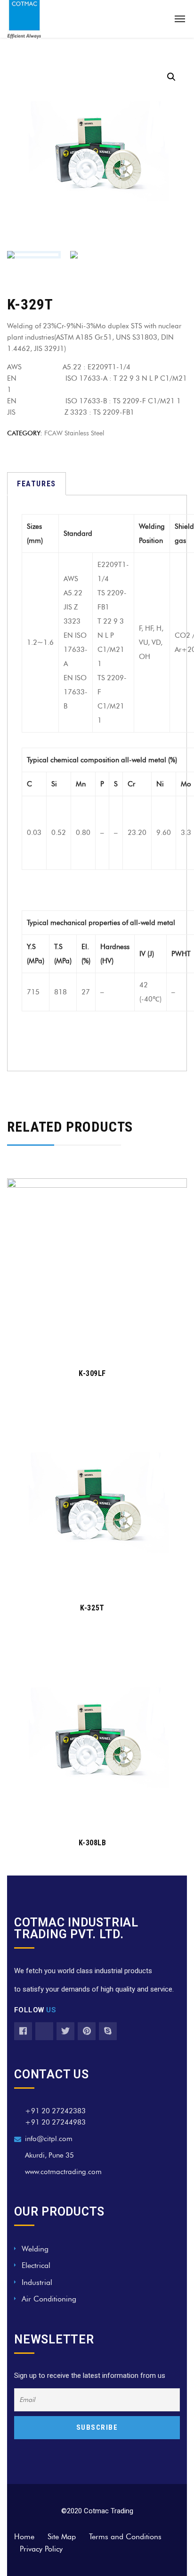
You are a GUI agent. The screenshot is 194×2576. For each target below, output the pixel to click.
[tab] (36, 484)
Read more (92, 1345)
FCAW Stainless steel (74, 433)
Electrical (36, 2265)
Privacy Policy (41, 2549)
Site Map (62, 2537)
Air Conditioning (49, 2299)
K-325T (92, 1608)
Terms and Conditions (125, 2537)
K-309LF (92, 1373)
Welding (35, 2249)
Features (36, 484)
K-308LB (93, 1843)
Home (24, 2537)
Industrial (37, 2282)
